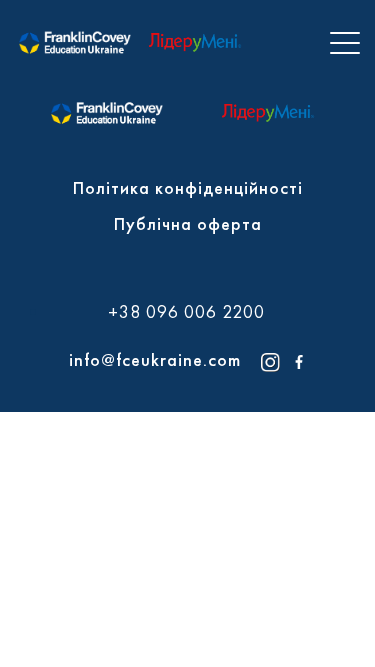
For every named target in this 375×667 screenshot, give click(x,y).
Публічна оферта (188, 223)
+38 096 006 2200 (186, 312)
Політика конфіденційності (188, 187)
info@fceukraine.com (155, 359)
